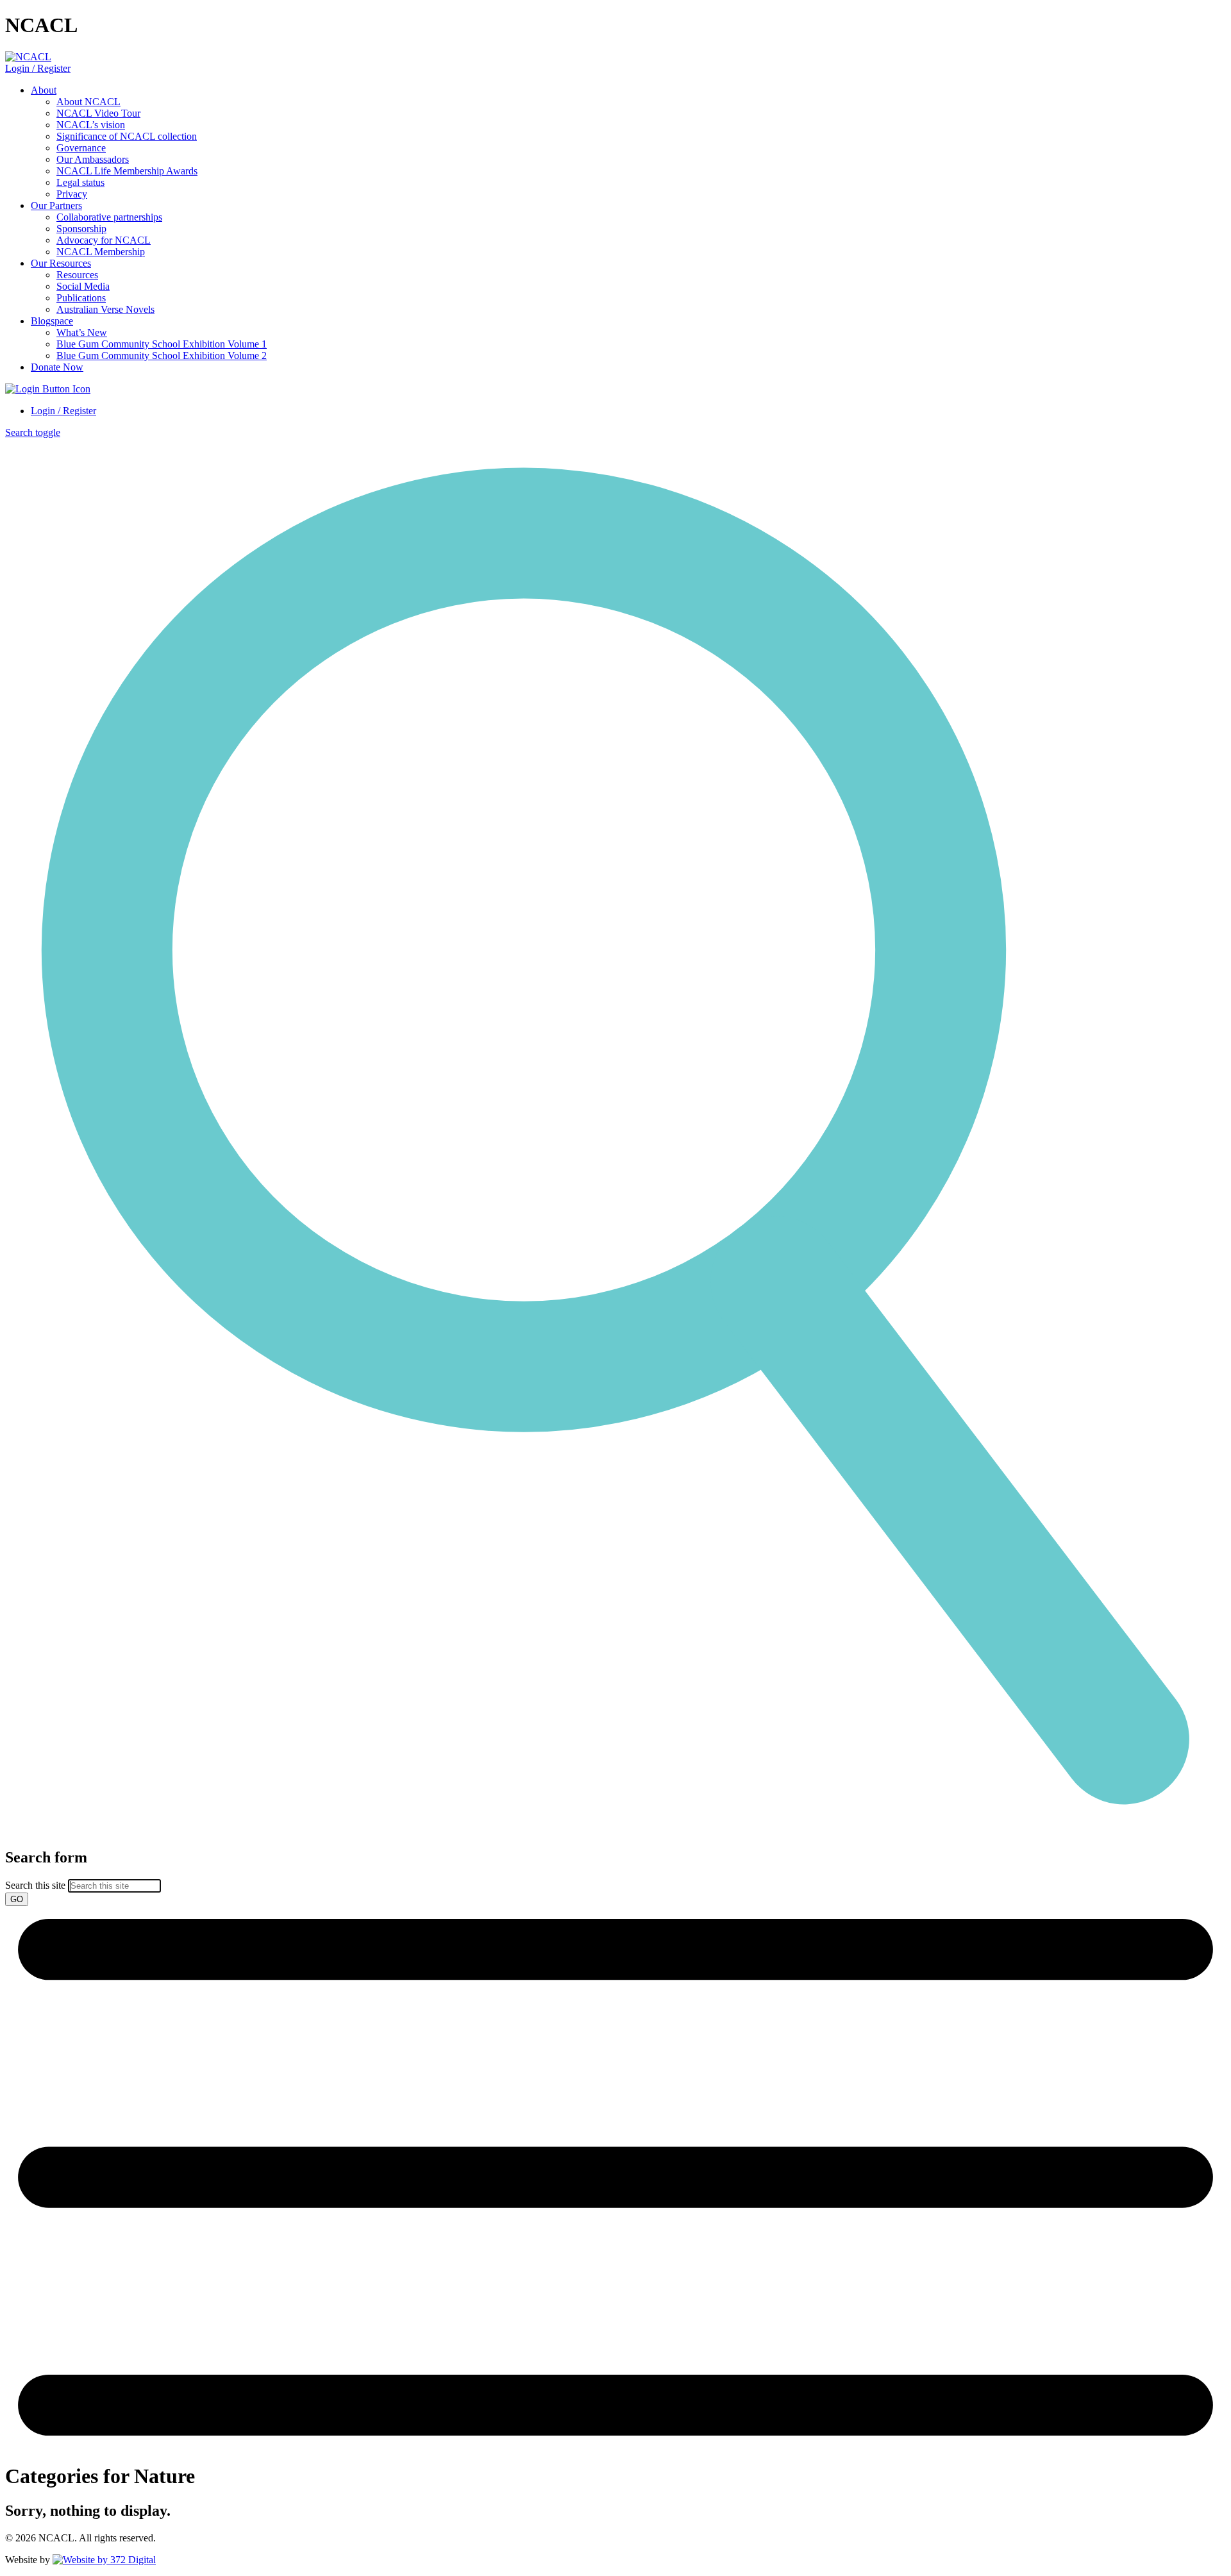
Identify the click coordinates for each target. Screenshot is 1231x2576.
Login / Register (38, 68)
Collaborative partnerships (109, 217)
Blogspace (52, 321)
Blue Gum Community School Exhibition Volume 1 (162, 344)
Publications (81, 298)
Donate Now (57, 367)
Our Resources (61, 263)
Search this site (35, 1885)
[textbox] (615, 1878)
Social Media (83, 286)
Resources (77, 275)
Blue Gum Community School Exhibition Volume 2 (162, 355)
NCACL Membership (101, 252)
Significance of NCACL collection (127, 136)
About (44, 90)
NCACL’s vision (91, 125)
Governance (81, 148)
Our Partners (56, 205)
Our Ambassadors (93, 159)
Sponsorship (81, 229)
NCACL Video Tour (98, 113)
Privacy (72, 194)
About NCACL (88, 102)
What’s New (82, 332)
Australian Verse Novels (105, 309)
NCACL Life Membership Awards (127, 171)
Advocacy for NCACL (104, 240)
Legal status (80, 182)
